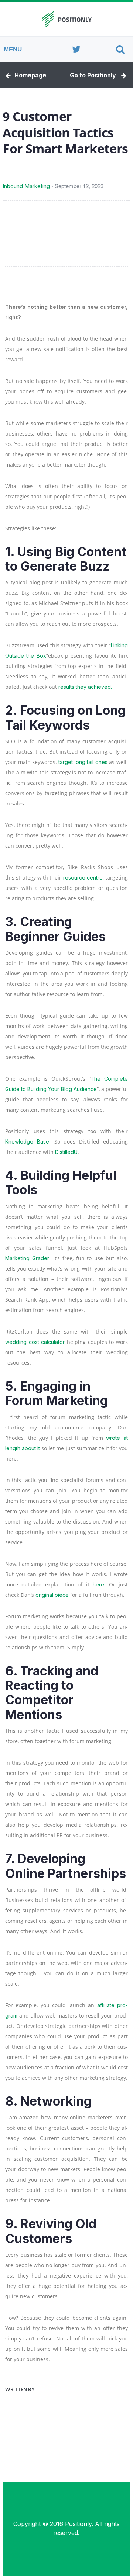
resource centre (83, 877)
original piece (52, 1595)
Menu (13, 49)
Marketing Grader (27, 1258)
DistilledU (66, 1152)
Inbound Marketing (26, 186)
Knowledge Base (27, 1142)
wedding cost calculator (35, 1342)
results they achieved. (85, 687)
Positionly (78, 2524)
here (98, 1584)
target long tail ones (83, 762)
